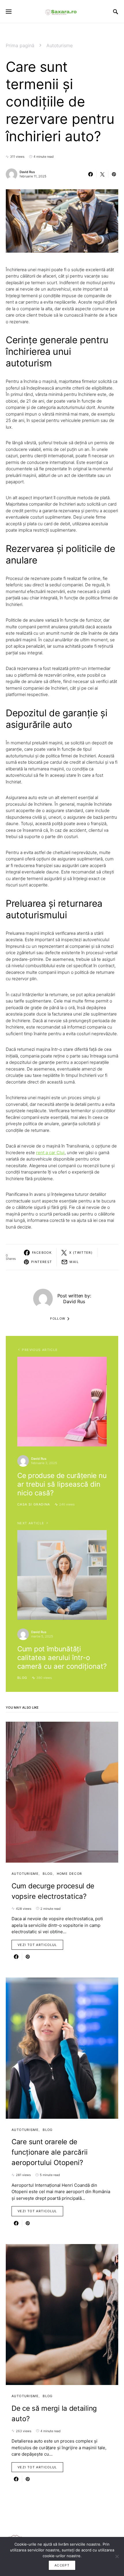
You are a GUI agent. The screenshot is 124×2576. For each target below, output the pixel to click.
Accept (62, 2565)
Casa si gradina (34, 1504)
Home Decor (69, 1874)
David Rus (27, 172)
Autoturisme (60, 45)
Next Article (31, 1523)
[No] (117, 2556)
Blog (22, 1678)
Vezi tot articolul (37, 1945)
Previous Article (40, 1350)
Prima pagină (20, 45)
